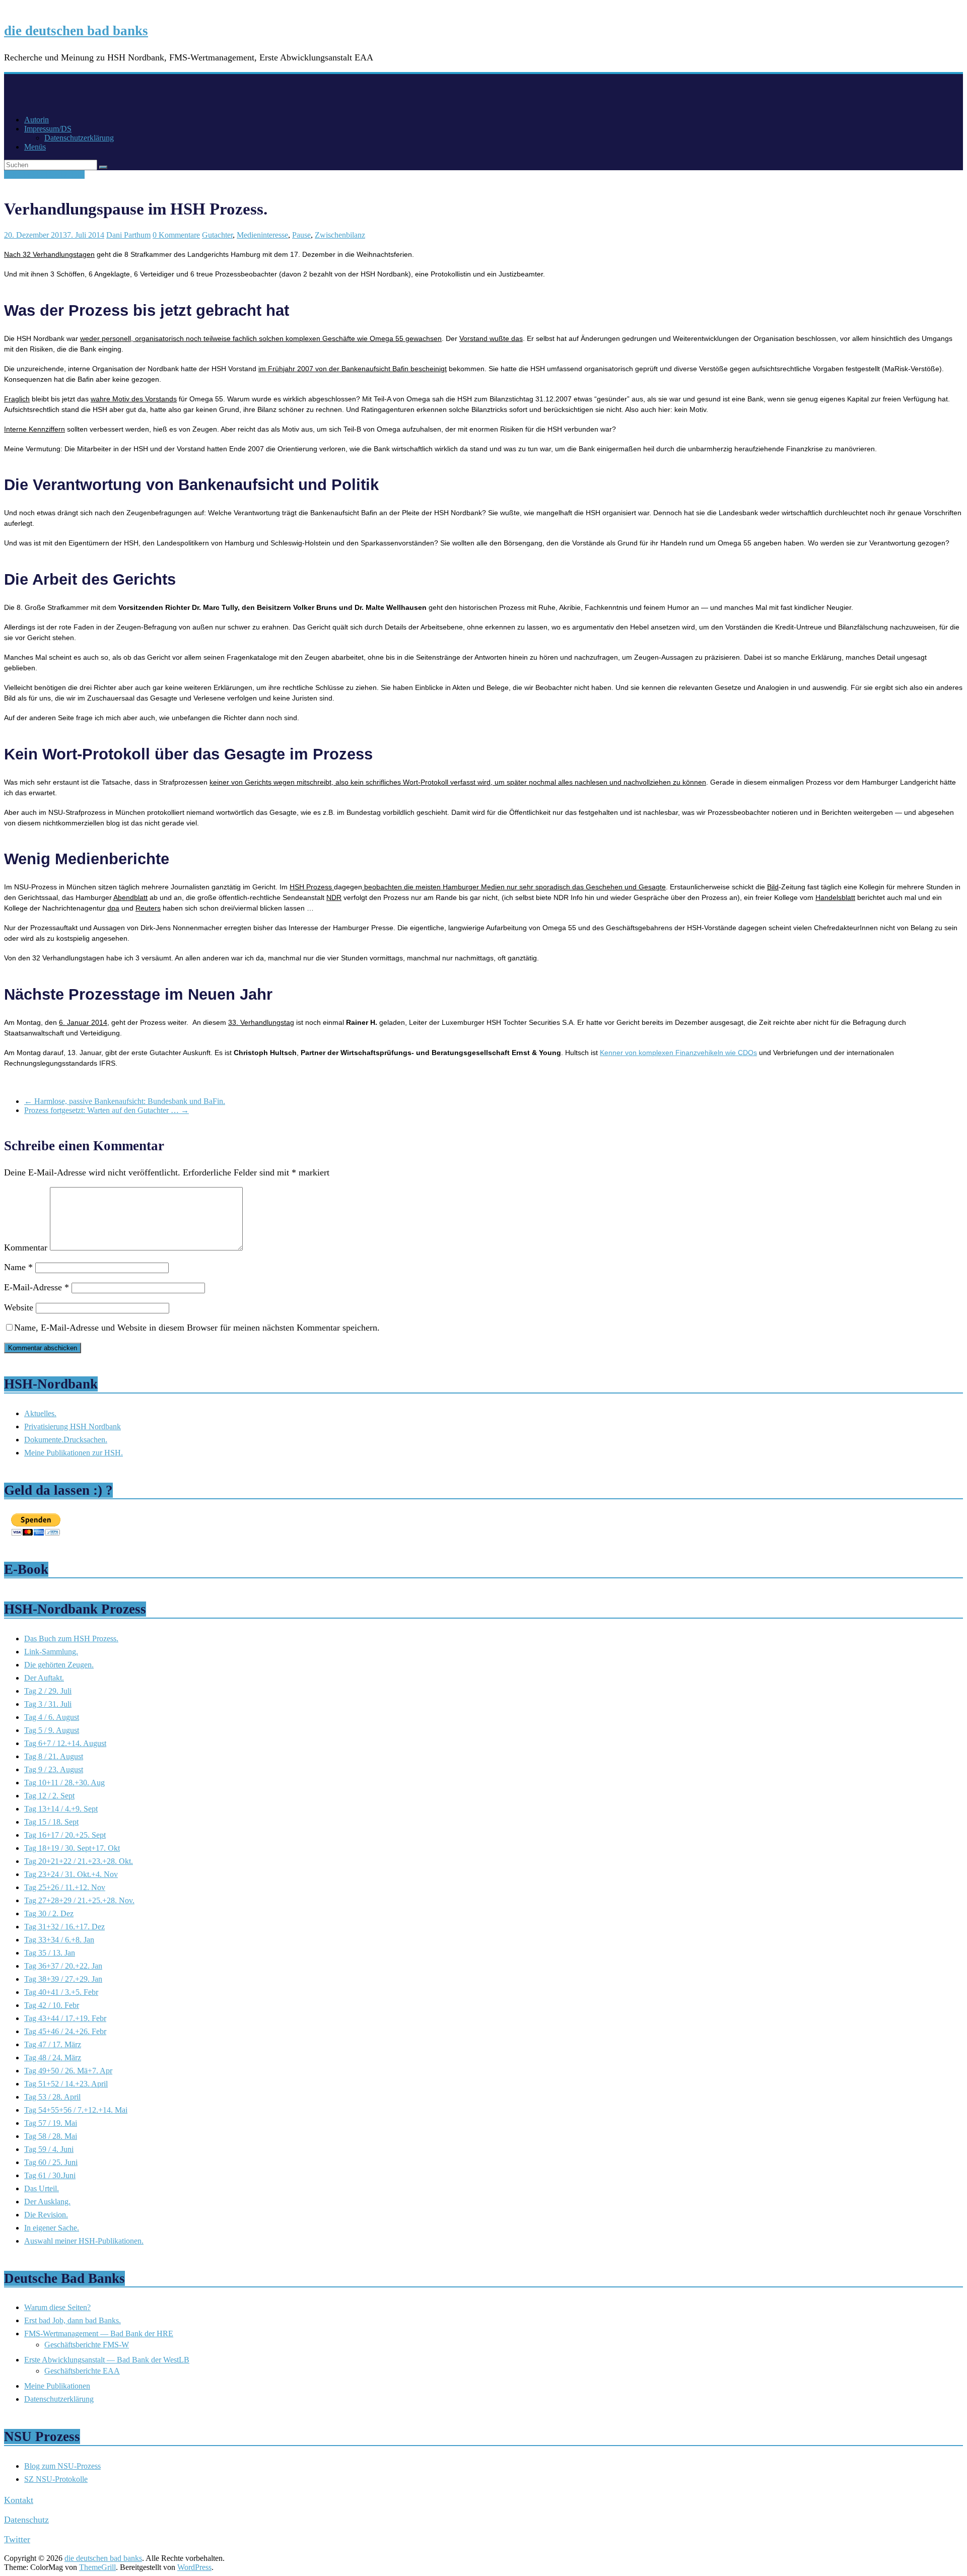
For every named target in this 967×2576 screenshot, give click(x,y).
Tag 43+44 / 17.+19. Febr (65, 2018)
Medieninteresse (262, 235)
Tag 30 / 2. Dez (49, 1913)
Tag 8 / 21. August (54, 1756)
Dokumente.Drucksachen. (66, 1440)
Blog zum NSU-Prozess (62, 2466)
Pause (301, 235)
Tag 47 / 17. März (53, 2044)
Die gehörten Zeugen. (59, 1665)
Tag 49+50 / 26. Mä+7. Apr (68, 2071)
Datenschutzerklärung (79, 138)
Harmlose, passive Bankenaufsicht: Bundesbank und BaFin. (125, 1101)
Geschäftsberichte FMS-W (87, 2345)
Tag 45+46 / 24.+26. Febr (65, 2031)
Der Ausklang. (47, 2202)
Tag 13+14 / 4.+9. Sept (61, 1809)
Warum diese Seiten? (57, 2307)
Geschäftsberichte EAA (82, 2371)
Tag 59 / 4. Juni (49, 2149)
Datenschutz (26, 2520)
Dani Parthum (128, 235)
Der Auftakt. (44, 1678)
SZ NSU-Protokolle (56, 2479)
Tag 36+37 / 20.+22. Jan (63, 1966)
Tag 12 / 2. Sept (49, 1796)
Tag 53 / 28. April (52, 2097)
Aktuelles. (40, 1413)
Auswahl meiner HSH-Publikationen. (84, 2241)
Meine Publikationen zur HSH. (74, 1453)
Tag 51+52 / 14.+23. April (66, 2084)
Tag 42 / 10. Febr (52, 2005)
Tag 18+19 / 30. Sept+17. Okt (72, 1848)
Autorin (37, 120)
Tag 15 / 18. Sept (51, 1822)
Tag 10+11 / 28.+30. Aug (64, 1783)
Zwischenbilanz (340, 235)
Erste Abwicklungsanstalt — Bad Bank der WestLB (107, 2360)
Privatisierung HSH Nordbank (73, 1426)
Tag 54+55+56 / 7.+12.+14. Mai (76, 2110)
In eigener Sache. (52, 2228)
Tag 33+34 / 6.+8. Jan (59, 1940)
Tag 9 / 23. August (54, 1769)
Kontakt (19, 2500)
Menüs (35, 147)
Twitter (17, 2539)
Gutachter (217, 235)
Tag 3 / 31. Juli (48, 1704)
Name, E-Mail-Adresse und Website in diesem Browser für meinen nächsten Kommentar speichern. (197, 1328)
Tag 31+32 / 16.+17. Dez (44, 175)
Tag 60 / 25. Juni (51, 2162)
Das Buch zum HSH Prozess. (71, 1639)
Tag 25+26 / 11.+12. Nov (65, 1887)
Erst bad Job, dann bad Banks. (73, 2320)
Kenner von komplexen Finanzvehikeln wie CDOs (678, 1053)
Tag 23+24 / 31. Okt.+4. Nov (71, 1874)
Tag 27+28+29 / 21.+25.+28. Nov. (79, 1900)
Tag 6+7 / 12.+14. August (65, 1743)
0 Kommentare (176, 235)
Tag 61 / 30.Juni (50, 2175)
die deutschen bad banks (76, 31)
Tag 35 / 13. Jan (50, 1953)
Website (19, 1307)
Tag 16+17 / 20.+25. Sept (65, 1835)
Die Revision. (46, 2215)
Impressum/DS (48, 129)
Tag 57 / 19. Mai (51, 2123)
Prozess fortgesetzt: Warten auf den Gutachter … (107, 1110)
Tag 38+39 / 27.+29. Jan (63, 1979)
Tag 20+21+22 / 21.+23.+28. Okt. (79, 1861)
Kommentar (26, 1247)
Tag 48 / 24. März (53, 2058)
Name (18, 1267)
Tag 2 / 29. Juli (48, 1691)
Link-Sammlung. (51, 1652)
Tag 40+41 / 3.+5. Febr (61, 1992)
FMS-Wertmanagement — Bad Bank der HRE (99, 2334)
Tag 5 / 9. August (52, 1730)
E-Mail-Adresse (37, 1287)
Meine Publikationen (57, 2386)
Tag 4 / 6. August (52, 1717)
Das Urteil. (42, 2188)
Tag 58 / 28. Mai (51, 2136)
